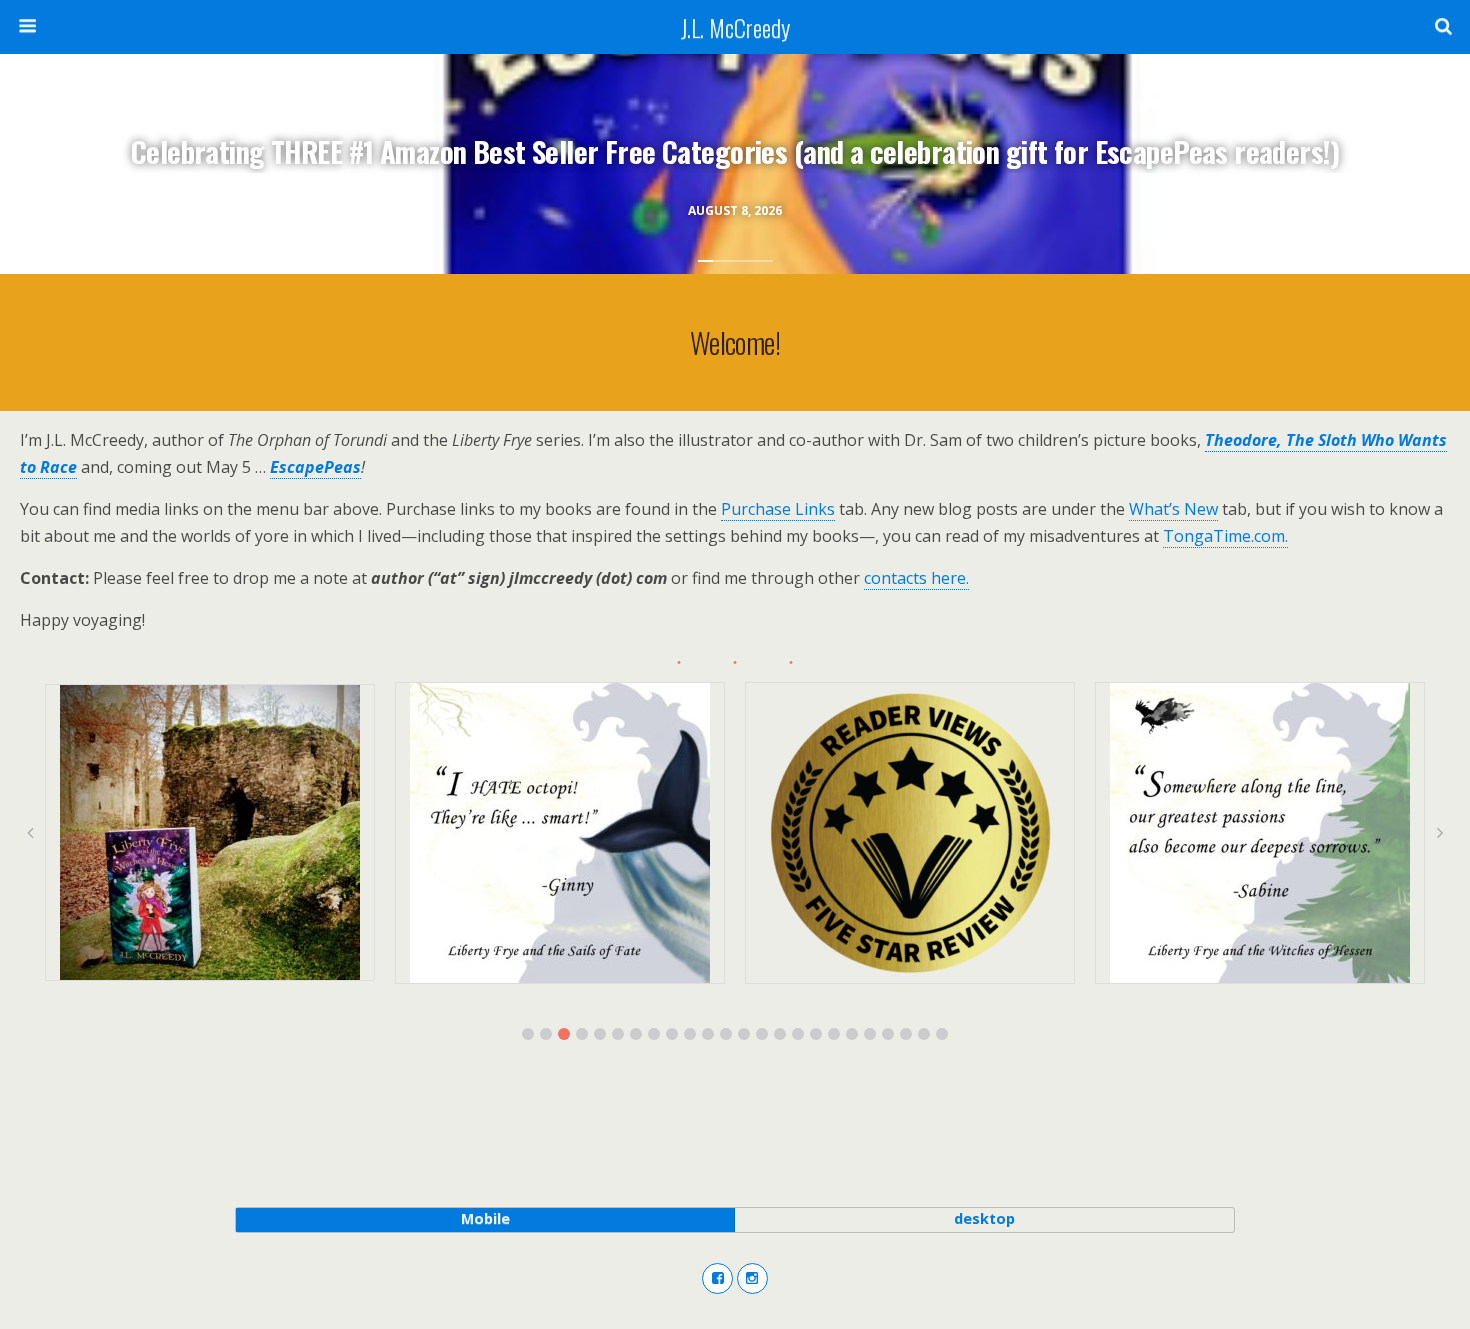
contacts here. (916, 578)
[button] (528, 1034)
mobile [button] (485, 1218)
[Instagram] (752, 1278)
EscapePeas (315, 467)
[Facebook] (717, 1278)
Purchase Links (778, 509)
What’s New (1173, 509)
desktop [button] (984, 1218)
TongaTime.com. (1225, 536)
